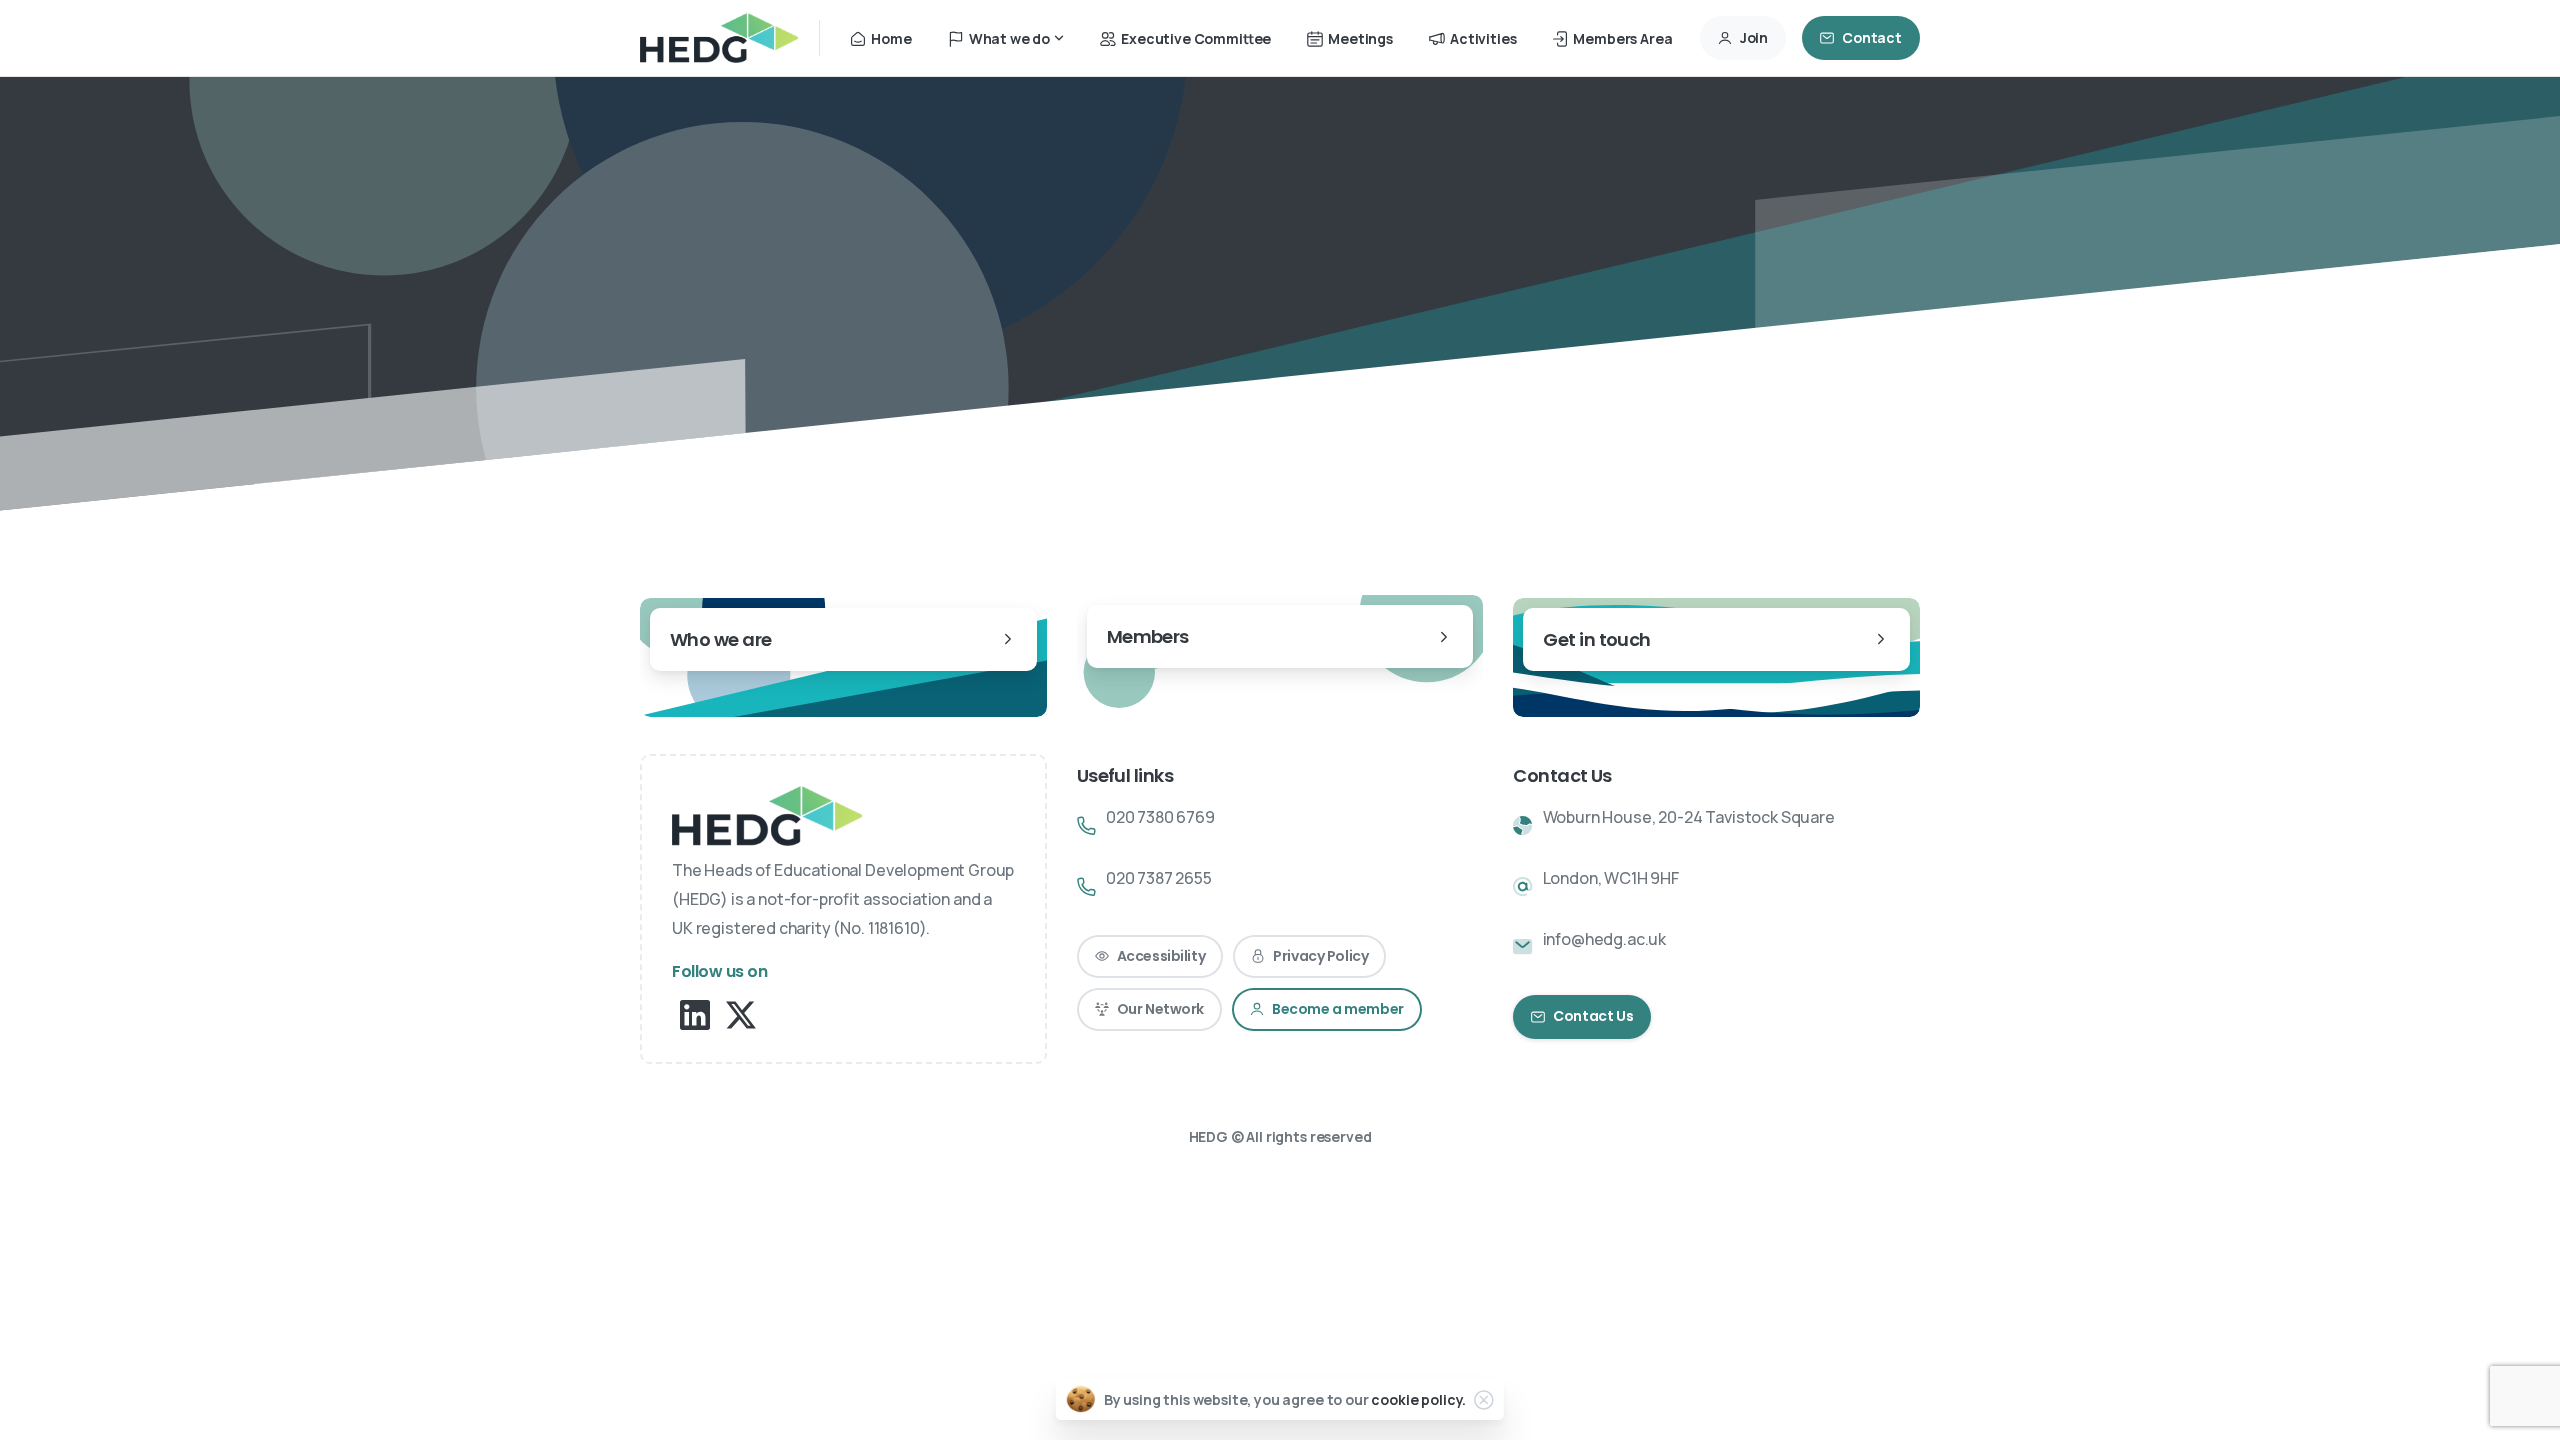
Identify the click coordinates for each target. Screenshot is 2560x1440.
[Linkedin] (695, 1013)
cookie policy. (1418, 1399)
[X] (741, 1013)
